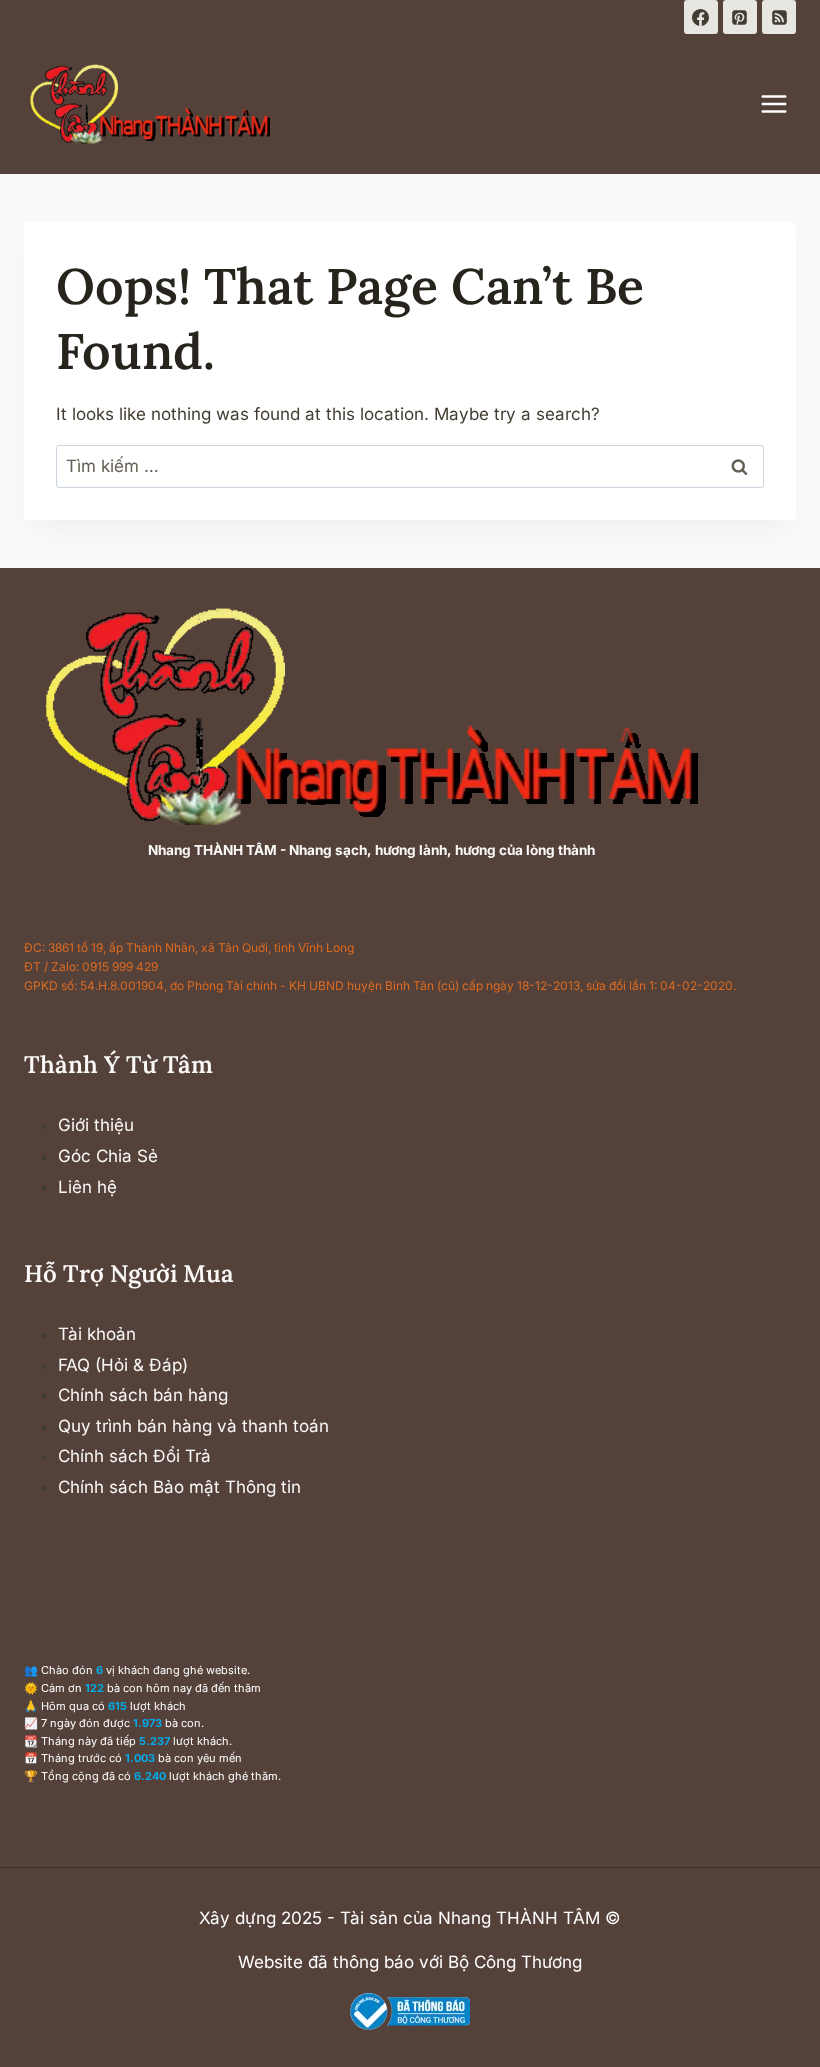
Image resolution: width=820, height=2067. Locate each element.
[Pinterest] (740, 17)
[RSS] (779, 17)
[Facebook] (701, 17)
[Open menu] (784, 103)
